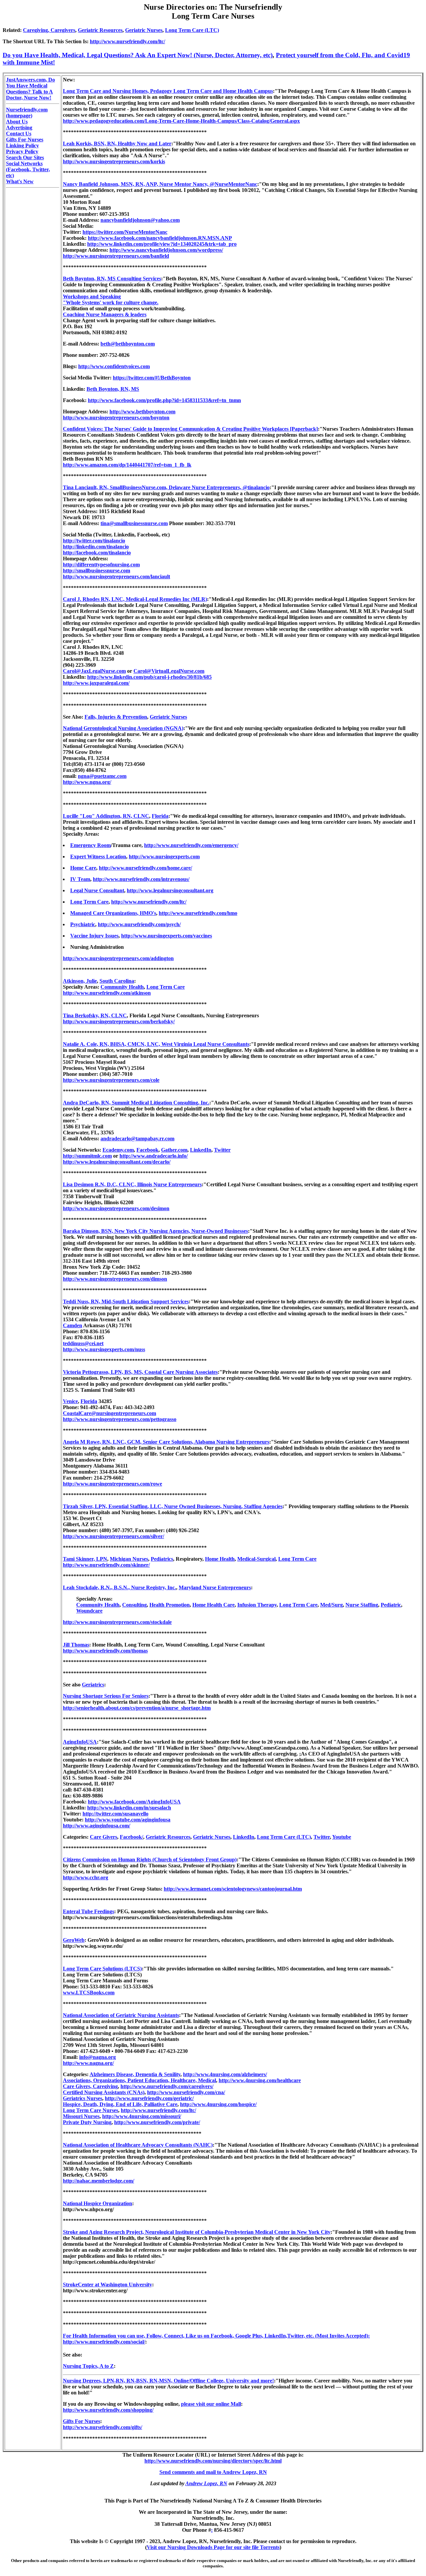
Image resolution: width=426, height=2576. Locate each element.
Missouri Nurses (81, 2116)
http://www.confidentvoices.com (114, 366)
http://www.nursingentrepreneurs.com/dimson (115, 1279)
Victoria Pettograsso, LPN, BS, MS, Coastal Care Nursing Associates (140, 1372)
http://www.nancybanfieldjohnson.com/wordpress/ (166, 250)
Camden (73, 1325)
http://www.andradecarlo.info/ (154, 1156)
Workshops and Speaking (92, 296)
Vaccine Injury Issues (94, 936)
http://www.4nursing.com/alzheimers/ (225, 2074)
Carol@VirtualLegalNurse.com (169, 671)
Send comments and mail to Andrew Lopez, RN (213, 2472)
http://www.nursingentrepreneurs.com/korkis (114, 161)
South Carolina (117, 981)
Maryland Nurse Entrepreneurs (215, 1587)
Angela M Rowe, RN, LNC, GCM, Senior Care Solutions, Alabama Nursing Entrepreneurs (166, 1442)
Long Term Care (89, 902)
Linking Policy (22, 145)
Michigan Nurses (129, 1559)
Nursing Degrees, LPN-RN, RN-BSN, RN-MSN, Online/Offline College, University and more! (168, 2381)
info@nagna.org (98, 2057)
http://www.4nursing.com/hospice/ (218, 2104)
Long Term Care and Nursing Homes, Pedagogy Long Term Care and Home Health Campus (168, 91)
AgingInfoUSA (80, 1742)
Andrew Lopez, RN (206, 2483)
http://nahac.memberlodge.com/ (99, 2181)
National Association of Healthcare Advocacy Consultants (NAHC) (138, 2145)
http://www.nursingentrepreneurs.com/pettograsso (120, 1419)
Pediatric (391, 1605)
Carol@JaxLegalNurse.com (94, 671)
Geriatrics (93, 1685)
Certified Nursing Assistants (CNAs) (104, 2092)
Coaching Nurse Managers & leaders (105, 314)
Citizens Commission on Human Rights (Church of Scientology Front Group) (150, 1860)
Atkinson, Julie (80, 981)
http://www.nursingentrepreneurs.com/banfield (116, 256)
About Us (17, 122)
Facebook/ (131, 1837)
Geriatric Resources (100, 30)
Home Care (83, 868)
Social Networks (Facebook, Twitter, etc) (28, 169)
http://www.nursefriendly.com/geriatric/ (149, 2098)
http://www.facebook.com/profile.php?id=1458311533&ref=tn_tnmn (164, 400)
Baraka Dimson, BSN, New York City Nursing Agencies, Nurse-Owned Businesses (155, 1231)
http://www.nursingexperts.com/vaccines (167, 936)
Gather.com (174, 1150)
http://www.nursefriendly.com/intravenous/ (141, 879)
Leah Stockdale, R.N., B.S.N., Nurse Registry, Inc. (119, 1587)
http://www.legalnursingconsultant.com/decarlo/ (117, 1162)
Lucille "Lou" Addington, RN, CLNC (106, 816)
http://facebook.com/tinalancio (97, 553)
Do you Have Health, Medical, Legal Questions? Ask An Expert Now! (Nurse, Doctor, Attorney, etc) (138, 55)
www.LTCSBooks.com (89, 1993)
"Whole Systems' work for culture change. (111, 302)
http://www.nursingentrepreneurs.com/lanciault (116, 576)
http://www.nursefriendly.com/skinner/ (106, 1565)
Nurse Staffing (362, 1605)
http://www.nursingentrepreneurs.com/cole (111, 1080)
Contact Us (19, 134)
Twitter (222, 1150)
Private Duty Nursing (87, 2122)
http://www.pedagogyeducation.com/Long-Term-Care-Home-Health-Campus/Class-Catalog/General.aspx (181, 121)
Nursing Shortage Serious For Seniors (106, 1696)
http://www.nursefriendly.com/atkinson (107, 993)
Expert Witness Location (98, 857)
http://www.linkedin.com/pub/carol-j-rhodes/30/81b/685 (149, 677)
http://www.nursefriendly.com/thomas (105, 1651)
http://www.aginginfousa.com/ (97, 1826)
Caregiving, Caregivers (49, 30)
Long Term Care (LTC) (192, 30)
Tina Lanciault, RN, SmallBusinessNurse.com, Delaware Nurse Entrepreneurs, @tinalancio (166, 487)
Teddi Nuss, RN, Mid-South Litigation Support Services (126, 1301)
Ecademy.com (118, 1150)
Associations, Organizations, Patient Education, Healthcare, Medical (139, 2080)
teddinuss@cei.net (83, 1343)
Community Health (122, 987)
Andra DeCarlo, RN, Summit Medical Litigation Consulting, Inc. (136, 1103)
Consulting (134, 1605)
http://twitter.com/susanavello (115, 1814)
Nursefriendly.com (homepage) (27, 113)
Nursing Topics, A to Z (88, 2366)
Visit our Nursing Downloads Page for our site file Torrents (213, 2547)
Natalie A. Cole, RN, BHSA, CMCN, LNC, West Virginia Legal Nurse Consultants (156, 1044)
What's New (20, 181)
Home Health (220, 1559)
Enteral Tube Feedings (89, 1911)
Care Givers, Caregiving (90, 2086)
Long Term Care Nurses (91, 2110)
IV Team (80, 879)
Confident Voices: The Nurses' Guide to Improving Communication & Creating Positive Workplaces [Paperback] (190, 429)
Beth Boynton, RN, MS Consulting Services (112, 279)
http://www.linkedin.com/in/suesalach (129, 1808)
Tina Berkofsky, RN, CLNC (95, 1015)
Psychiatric (83, 924)
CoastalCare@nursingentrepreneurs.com (109, 1413)
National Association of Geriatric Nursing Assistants (121, 2015)
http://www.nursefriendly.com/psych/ (139, 924)
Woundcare (89, 1611)
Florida (160, 816)
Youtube (342, 1837)
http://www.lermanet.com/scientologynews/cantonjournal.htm (233, 1889)
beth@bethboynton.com (128, 344)
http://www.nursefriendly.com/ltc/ (127, 41)
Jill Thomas (76, 1645)
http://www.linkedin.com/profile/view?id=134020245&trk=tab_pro (162, 244)
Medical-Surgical (256, 1559)
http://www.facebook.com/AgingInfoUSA (134, 1802)
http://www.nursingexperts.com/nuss (104, 1349)
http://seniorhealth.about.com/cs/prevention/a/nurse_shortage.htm (137, 1708)
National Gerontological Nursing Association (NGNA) (123, 728)
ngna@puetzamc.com (102, 776)
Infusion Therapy (257, 1605)
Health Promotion (170, 1605)
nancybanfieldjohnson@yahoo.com (140, 220)
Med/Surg (331, 1605)
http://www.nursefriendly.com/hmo (198, 913)
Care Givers (104, 1837)
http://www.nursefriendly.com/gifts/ (103, 2427)
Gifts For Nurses (25, 140)
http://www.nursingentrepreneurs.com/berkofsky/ (119, 1021)
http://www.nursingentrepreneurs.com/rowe (112, 1484)
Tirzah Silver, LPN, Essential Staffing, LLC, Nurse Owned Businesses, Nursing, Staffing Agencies (173, 1506)
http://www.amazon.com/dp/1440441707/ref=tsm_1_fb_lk (127, 465)
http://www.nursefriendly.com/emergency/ (191, 845)
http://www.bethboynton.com (142, 412)
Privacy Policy (22, 151)
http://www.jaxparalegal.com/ (96, 683)
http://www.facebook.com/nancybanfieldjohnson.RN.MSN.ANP (160, 238)
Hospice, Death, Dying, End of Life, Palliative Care (120, 2104)
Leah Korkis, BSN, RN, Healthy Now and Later (117, 143)
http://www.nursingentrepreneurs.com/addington (118, 958)
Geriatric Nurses (144, 30)
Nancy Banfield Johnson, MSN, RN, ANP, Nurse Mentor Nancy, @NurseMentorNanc (160, 184)
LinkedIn (201, 1150)
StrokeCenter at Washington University (107, 2285)
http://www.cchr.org (86, 1877)
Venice (70, 1401)
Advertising (19, 128)
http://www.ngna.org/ (87, 782)
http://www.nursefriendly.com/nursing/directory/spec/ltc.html (213, 2461)
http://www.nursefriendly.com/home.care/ (145, 868)
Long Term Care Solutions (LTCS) (102, 1969)
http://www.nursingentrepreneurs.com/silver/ (113, 1536)
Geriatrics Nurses (83, 2098)
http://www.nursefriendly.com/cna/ (186, 2092)
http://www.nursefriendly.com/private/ (157, 2122)
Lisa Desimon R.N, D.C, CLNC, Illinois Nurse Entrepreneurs (132, 1184)
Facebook (147, 1150)
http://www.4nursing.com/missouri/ (142, 2116)
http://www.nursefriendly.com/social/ (104, 2342)
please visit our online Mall (211, 2404)
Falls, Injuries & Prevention (116, 717)
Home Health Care (213, 1605)
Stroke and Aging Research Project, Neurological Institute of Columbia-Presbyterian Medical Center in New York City (197, 2232)
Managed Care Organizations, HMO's (113, 913)
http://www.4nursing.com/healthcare (260, 2080)
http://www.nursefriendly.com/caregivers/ (167, 2086)
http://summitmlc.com (87, 1156)
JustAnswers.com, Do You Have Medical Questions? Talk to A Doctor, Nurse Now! (30, 89)
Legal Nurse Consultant (97, 890)
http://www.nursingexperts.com (164, 857)
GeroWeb (74, 1940)
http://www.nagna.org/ (88, 2063)
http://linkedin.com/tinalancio (96, 547)
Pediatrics (162, 1559)
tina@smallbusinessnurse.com (134, 523)
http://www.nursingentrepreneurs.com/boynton (116, 418)
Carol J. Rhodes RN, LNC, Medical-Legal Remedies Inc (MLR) (135, 599)
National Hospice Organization (98, 2203)
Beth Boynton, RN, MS (113, 389)
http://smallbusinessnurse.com (97, 571)
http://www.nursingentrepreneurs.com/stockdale (117, 1622)
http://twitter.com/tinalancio (94, 541)
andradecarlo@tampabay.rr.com (137, 1139)
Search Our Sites (25, 157)
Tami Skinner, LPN (85, 1559)
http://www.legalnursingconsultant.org (170, 890)
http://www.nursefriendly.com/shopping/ (108, 2410)
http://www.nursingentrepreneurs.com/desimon (116, 1208)
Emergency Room (91, 845)
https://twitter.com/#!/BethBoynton (152, 378)
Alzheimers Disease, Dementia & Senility (135, 2074)
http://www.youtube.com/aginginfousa (128, 1820)
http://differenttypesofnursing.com (101, 565)
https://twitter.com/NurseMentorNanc (125, 232)
